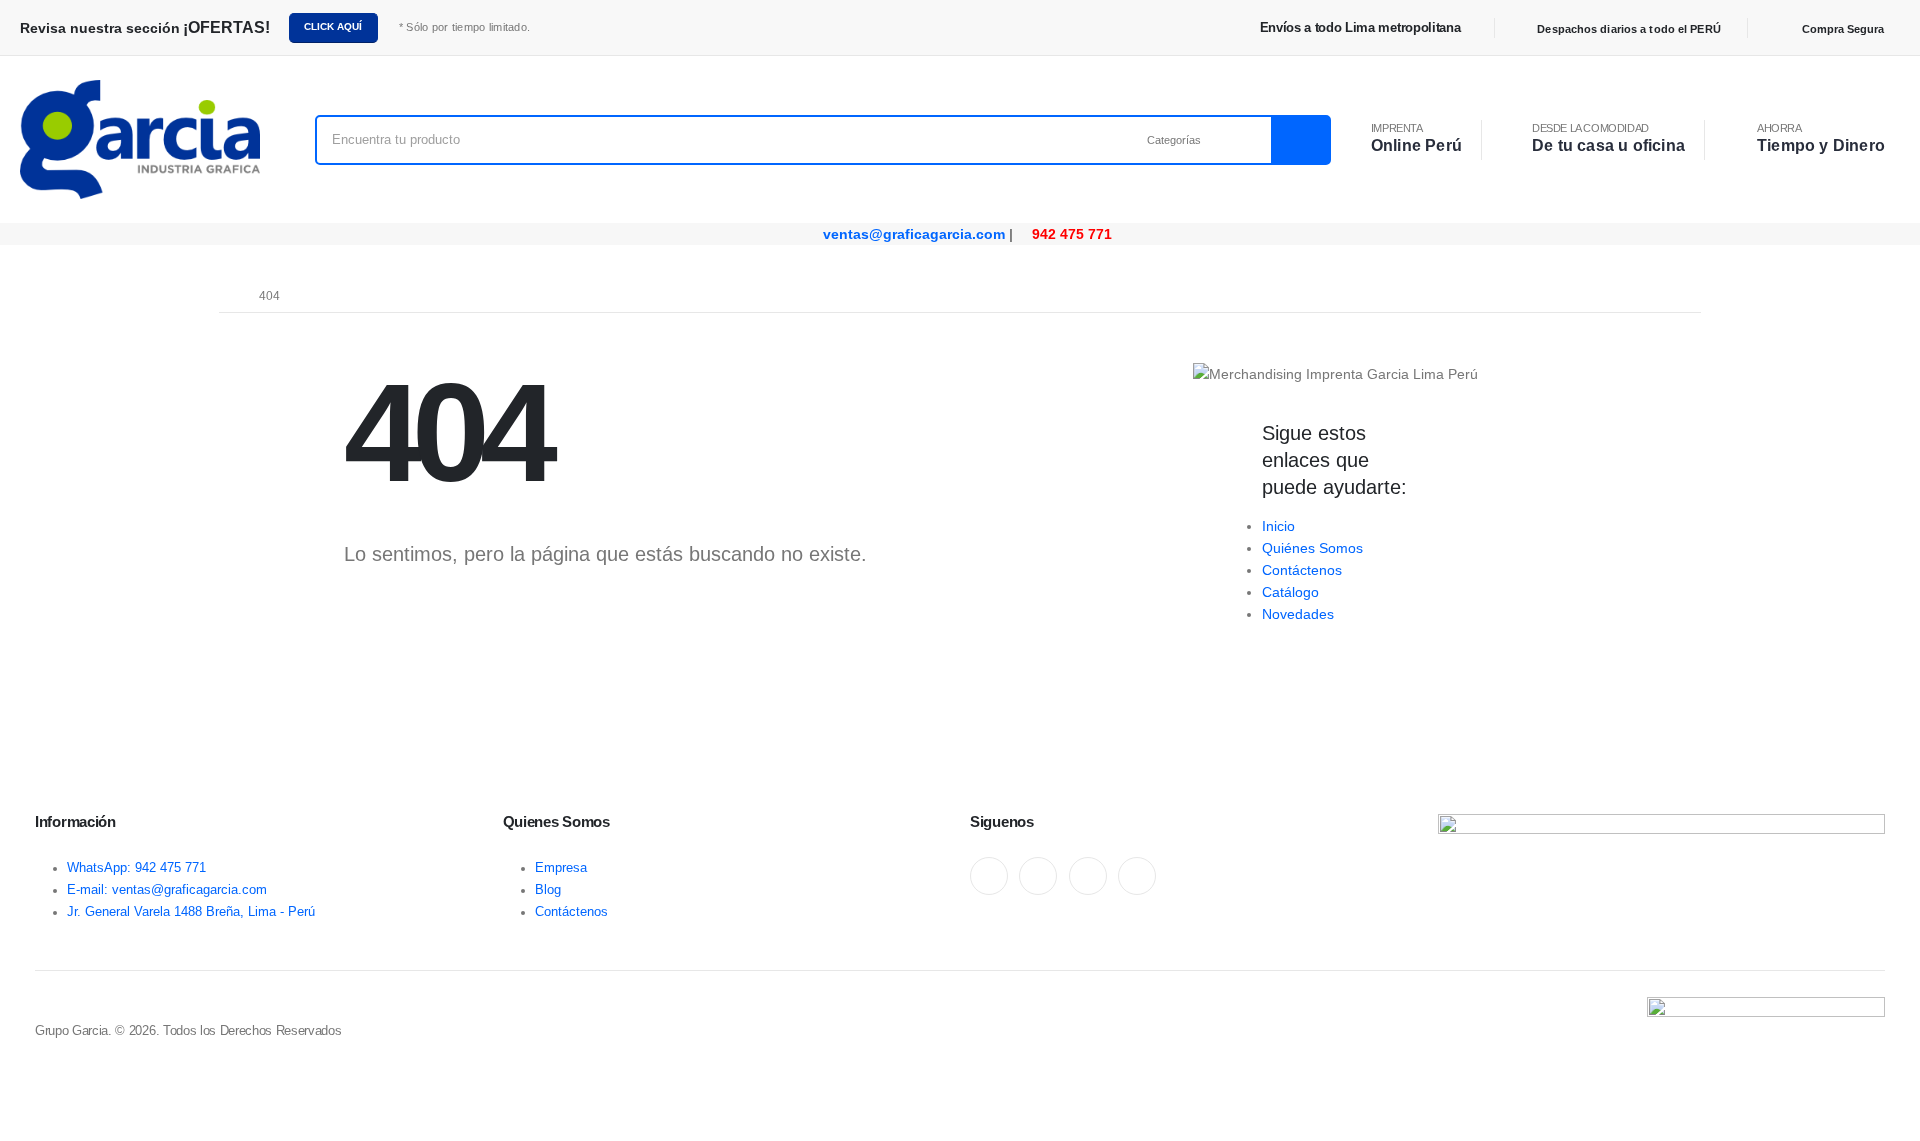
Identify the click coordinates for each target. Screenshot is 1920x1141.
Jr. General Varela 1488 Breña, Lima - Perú (191, 912)
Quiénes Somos (1312, 548)
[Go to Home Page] (225, 296)
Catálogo (1290, 592)
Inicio (1278, 526)
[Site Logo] (140, 139)
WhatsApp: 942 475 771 (136, 868)
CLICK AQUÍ (333, 26)
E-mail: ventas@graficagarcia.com (167, 890)
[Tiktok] (1137, 876)
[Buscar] (1300, 140)
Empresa (561, 868)
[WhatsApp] (1088, 876)
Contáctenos (1302, 570)
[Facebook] (989, 876)
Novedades (1298, 614)
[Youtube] (1038, 876)
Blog (548, 890)
